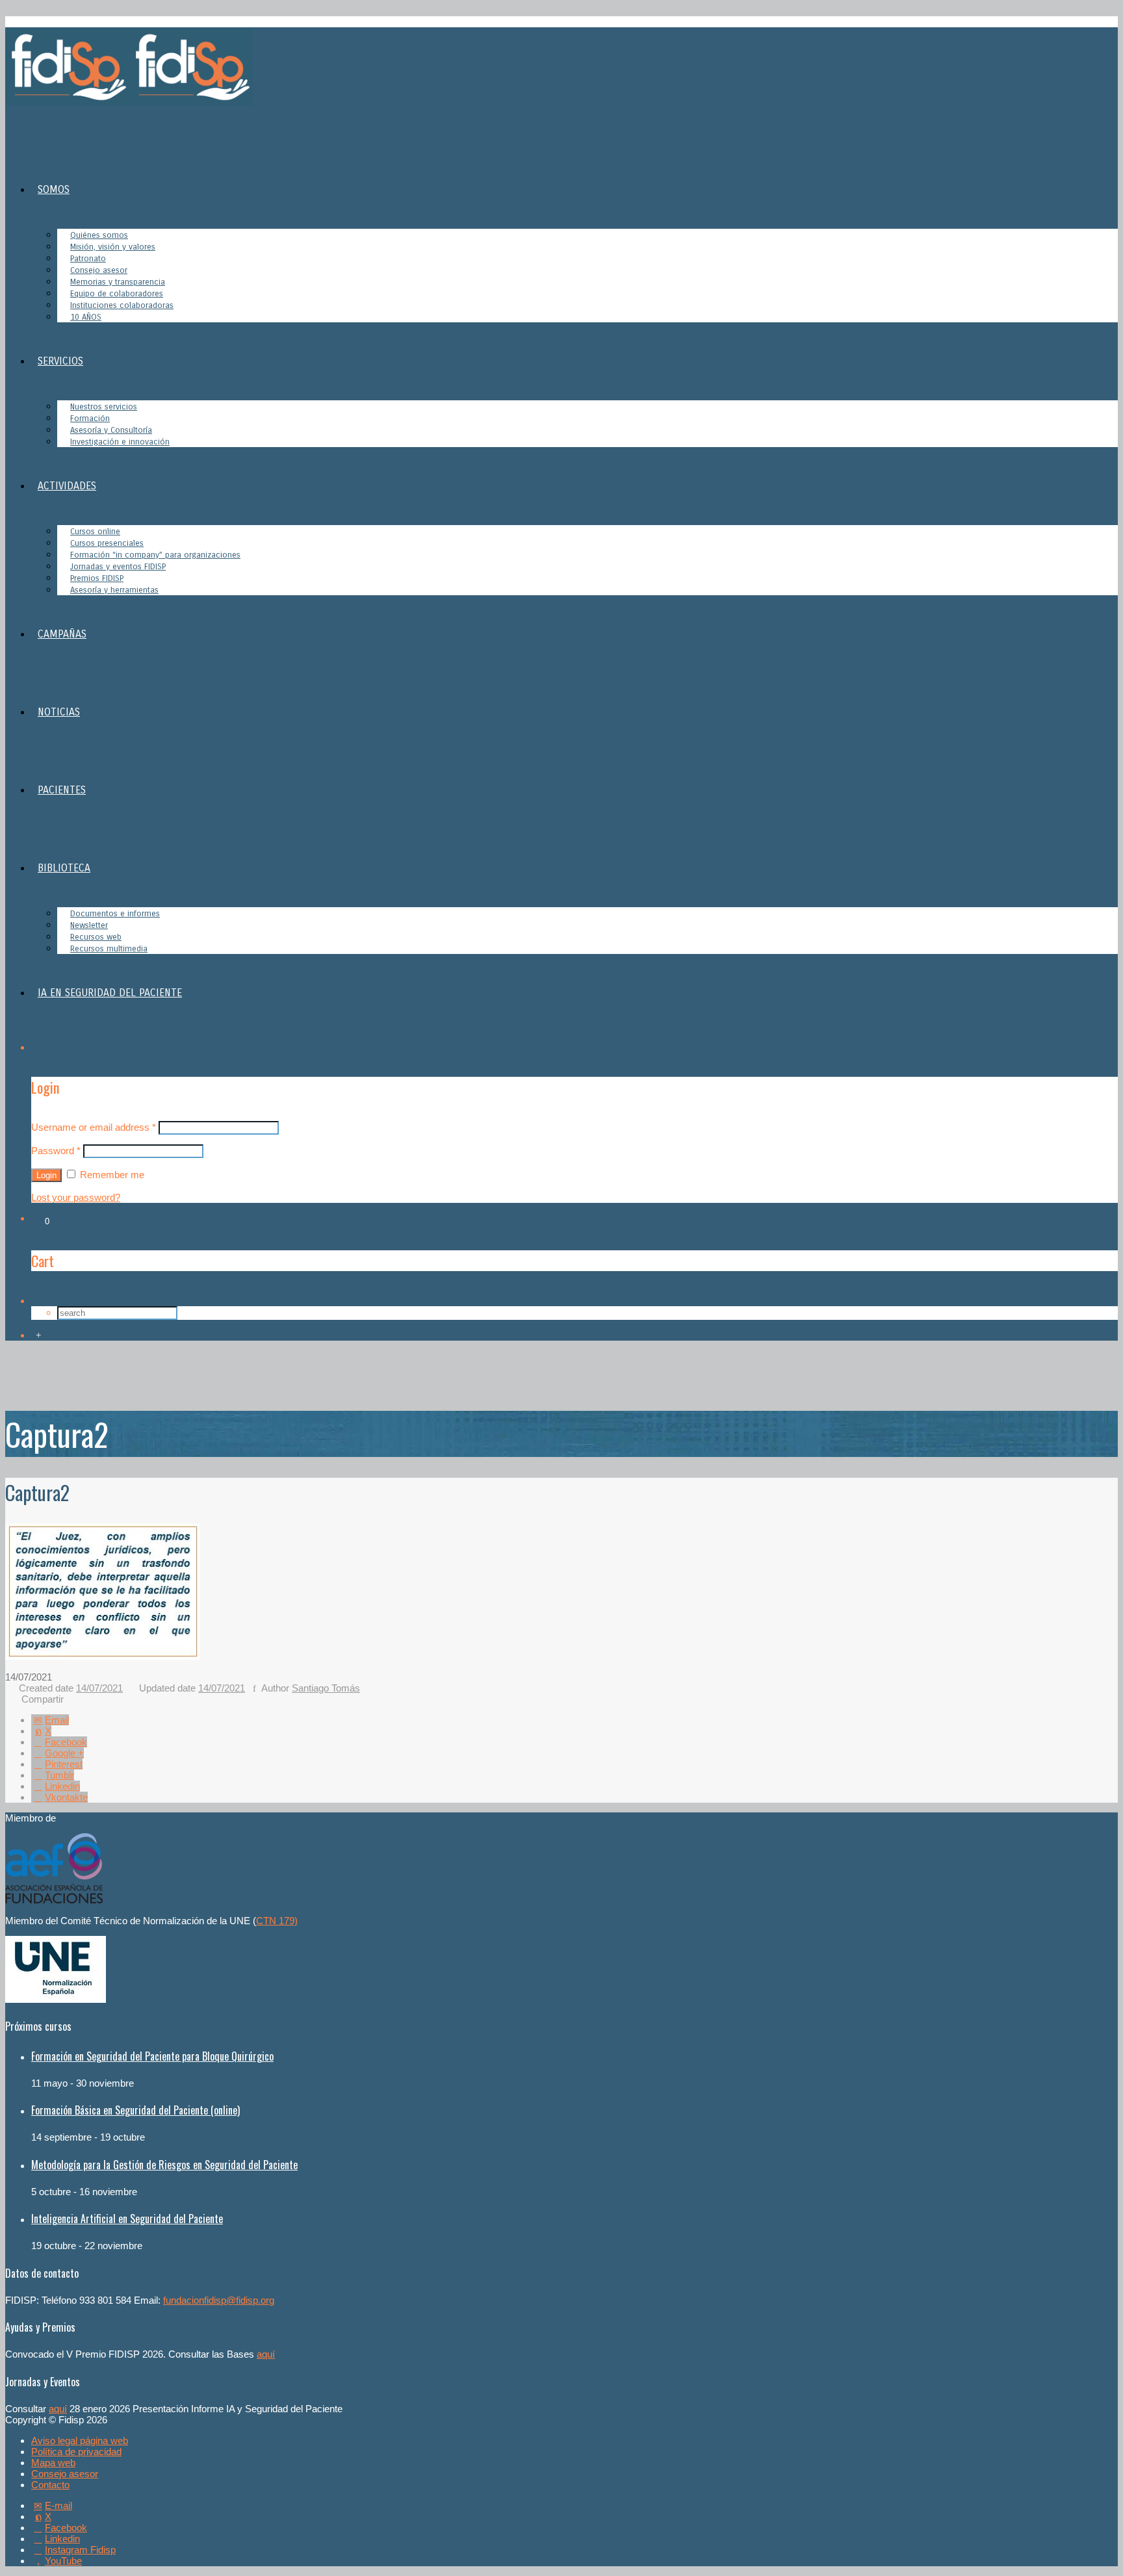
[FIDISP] (129, 102)
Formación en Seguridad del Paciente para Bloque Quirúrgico (152, 2056)
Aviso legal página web (80, 2441)
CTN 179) (277, 1921)
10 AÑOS (86, 317)
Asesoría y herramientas (114, 590)
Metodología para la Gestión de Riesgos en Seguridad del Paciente (164, 2165)
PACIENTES (62, 790)
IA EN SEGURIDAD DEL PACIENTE (110, 993)
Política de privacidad (76, 2452)
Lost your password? (76, 1197)
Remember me (111, 1175)
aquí (266, 2354)
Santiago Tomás (326, 1688)
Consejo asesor (65, 2474)
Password (56, 1151)
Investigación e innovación (120, 442)
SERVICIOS (60, 361)
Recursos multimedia (109, 949)
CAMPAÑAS (62, 634)
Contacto (50, 2485)
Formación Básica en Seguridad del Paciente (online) (136, 2110)
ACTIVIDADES (67, 486)
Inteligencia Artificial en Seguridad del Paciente (127, 2219)
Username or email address (94, 1127)
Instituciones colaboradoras (122, 305)
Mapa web (53, 2463)
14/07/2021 (99, 1688)
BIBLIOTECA (64, 868)
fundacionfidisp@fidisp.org (219, 2300)
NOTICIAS (59, 712)
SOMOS (54, 189)
